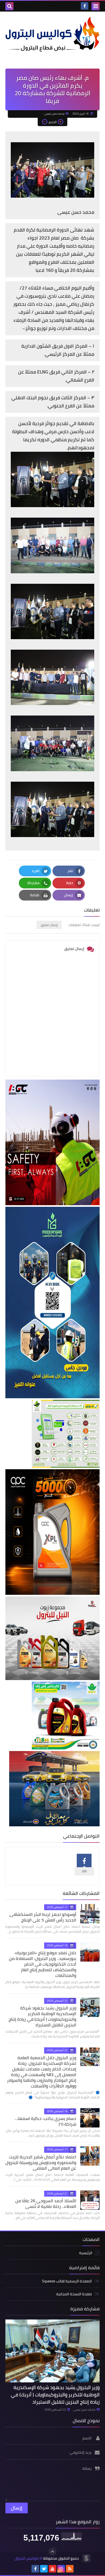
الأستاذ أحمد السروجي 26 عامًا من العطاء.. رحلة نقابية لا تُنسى (46, 2203)
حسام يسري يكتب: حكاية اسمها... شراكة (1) (45, 2121)
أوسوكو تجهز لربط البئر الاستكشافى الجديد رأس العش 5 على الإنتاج (43, 1917)
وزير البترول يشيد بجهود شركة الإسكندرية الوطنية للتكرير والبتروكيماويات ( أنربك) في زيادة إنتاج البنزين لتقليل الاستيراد (42, 2016)
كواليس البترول (27, 2558)
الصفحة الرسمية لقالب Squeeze (67, 2281)
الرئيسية (86, 2253)
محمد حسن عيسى (84, 2410)
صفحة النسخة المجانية (74, 2294)
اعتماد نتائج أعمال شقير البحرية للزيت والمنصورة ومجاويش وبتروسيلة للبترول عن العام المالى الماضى (41, 2162)
